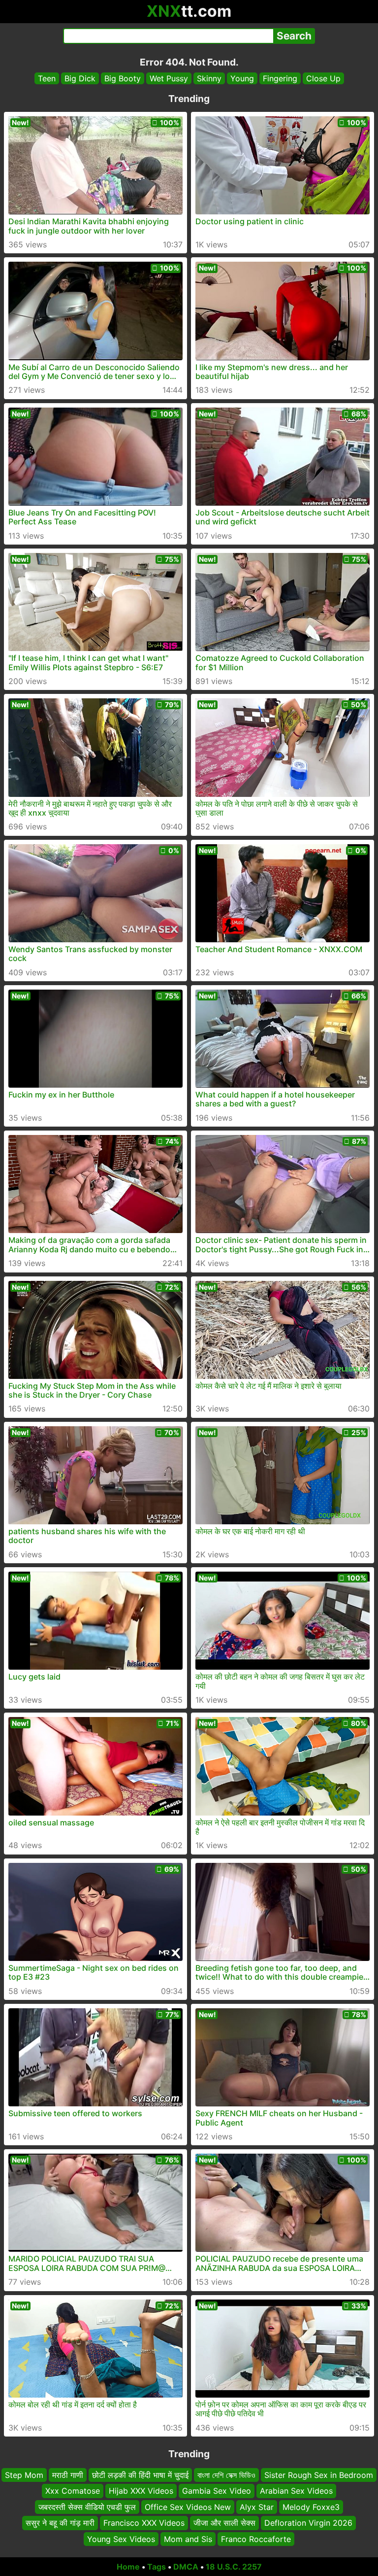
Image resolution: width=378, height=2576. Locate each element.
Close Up (323, 78)
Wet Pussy (169, 78)
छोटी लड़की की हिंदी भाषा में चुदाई (140, 2475)
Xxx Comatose (73, 2491)
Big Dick (80, 78)
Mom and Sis (188, 2539)
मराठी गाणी (68, 2475)
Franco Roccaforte (256, 2539)
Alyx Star (257, 2507)
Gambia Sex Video (217, 2491)
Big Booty (123, 78)
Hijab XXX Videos (141, 2491)
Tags (157, 2567)
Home (128, 2567)
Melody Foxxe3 (311, 2507)
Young (242, 78)
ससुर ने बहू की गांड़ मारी (60, 2523)
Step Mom (24, 2475)
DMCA (186, 2567)
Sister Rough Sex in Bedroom (319, 2475)
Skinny (209, 78)
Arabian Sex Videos (296, 2491)
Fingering (280, 78)
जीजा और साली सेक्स (224, 2523)
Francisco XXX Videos (144, 2523)
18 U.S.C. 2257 (234, 2567)
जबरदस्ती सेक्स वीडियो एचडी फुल (87, 2507)
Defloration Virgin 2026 (308, 2523)
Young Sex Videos (121, 2539)
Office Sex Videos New (188, 2507)
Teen (47, 78)
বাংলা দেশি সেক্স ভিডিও (226, 2475)
